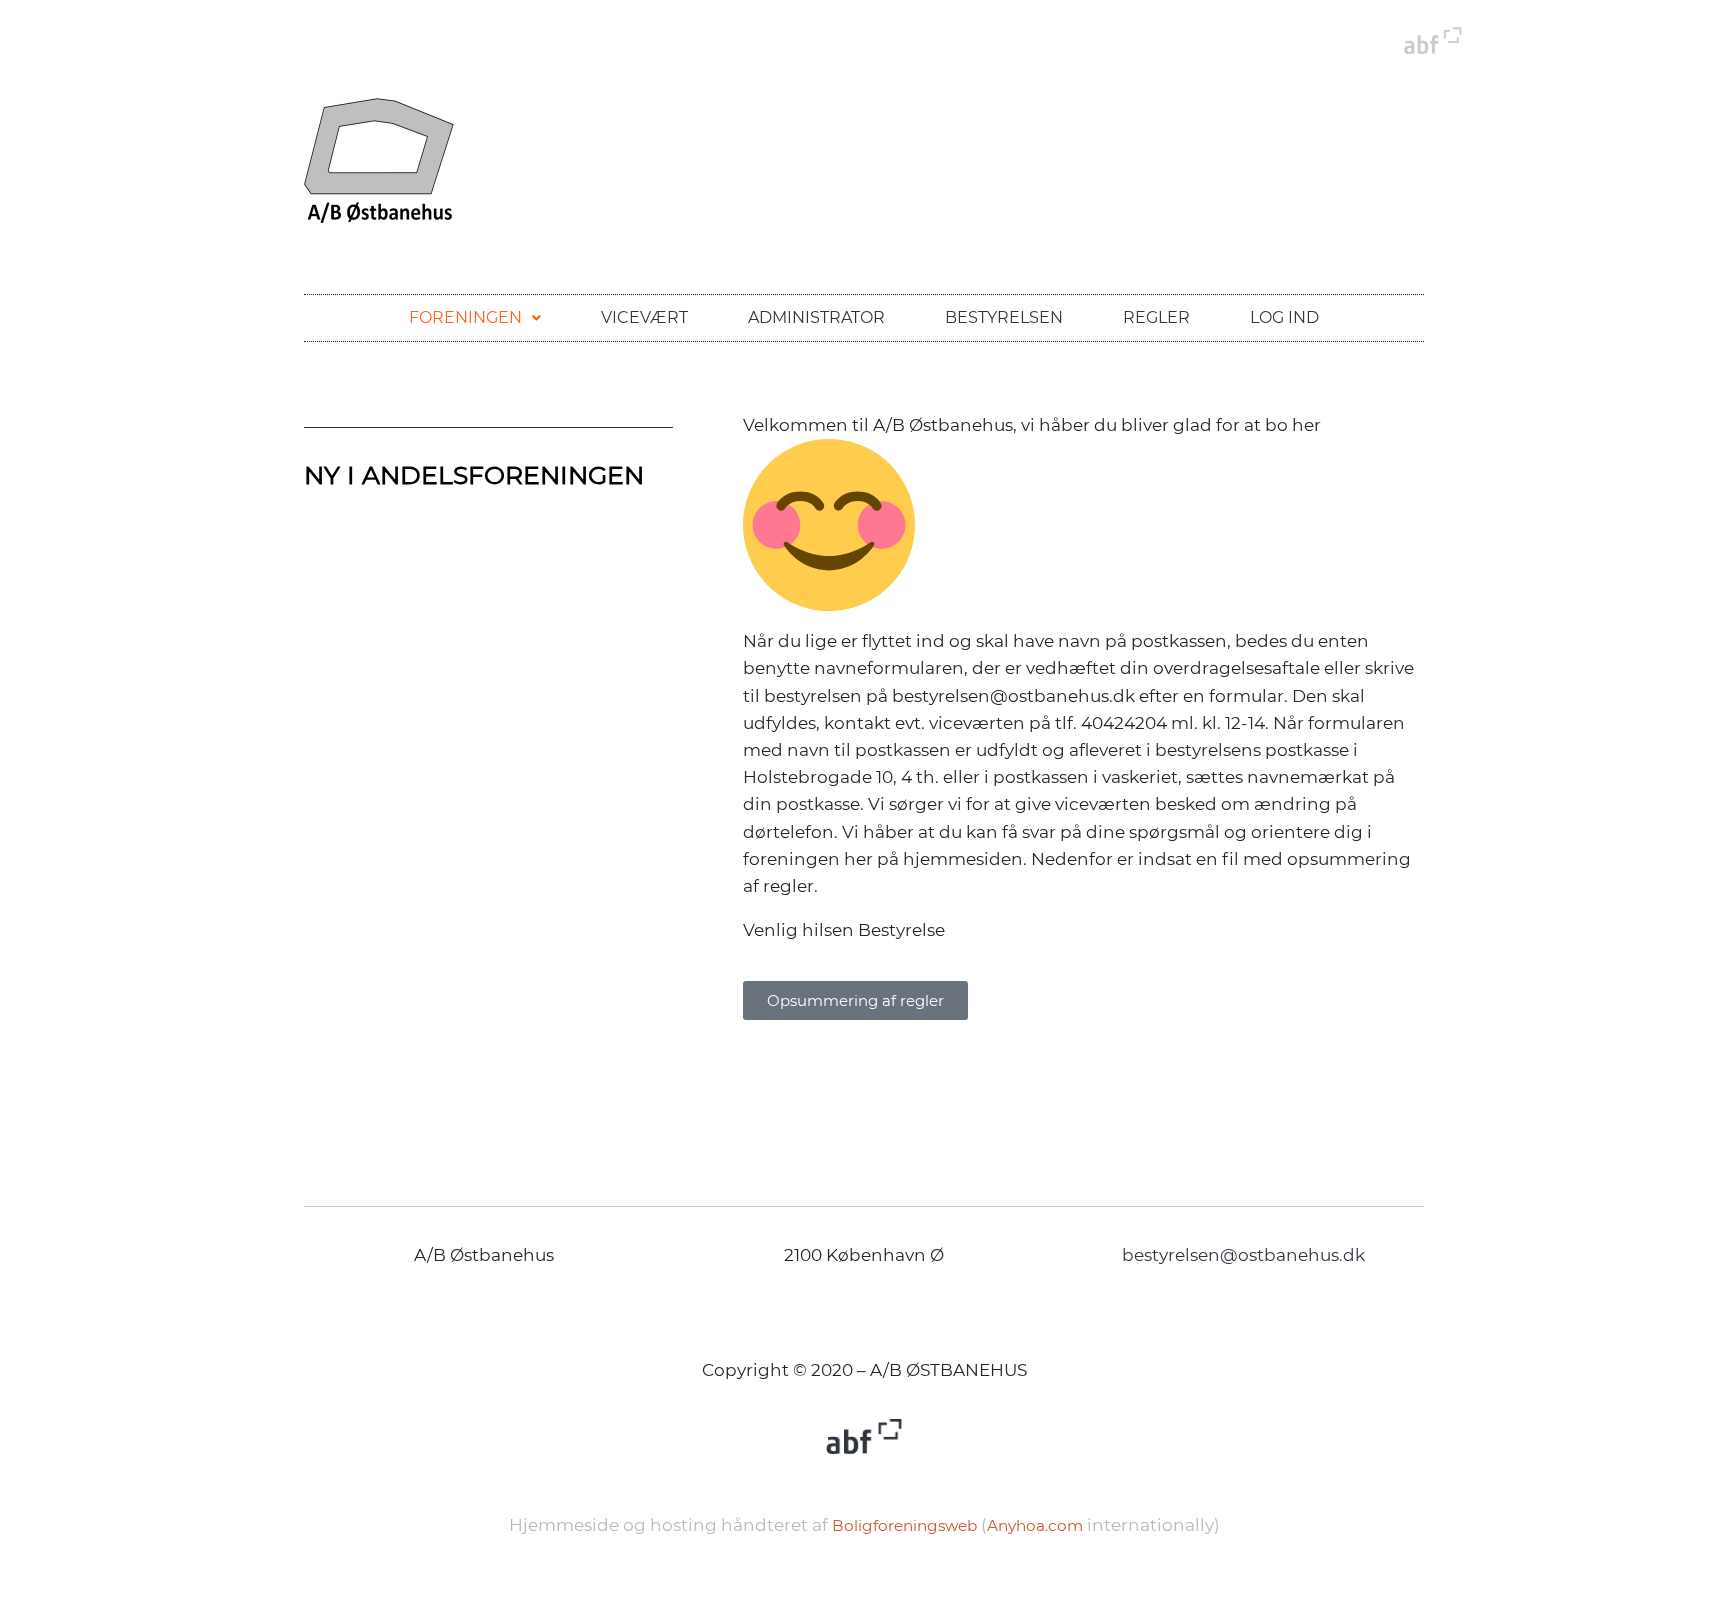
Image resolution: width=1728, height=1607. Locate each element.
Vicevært (644, 317)
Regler (1156, 317)
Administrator (816, 317)
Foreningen (465, 317)
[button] (475, 318)
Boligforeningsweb (904, 1525)
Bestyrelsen (1004, 317)
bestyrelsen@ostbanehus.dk (1243, 1255)
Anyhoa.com (1035, 1525)
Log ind (1284, 317)
